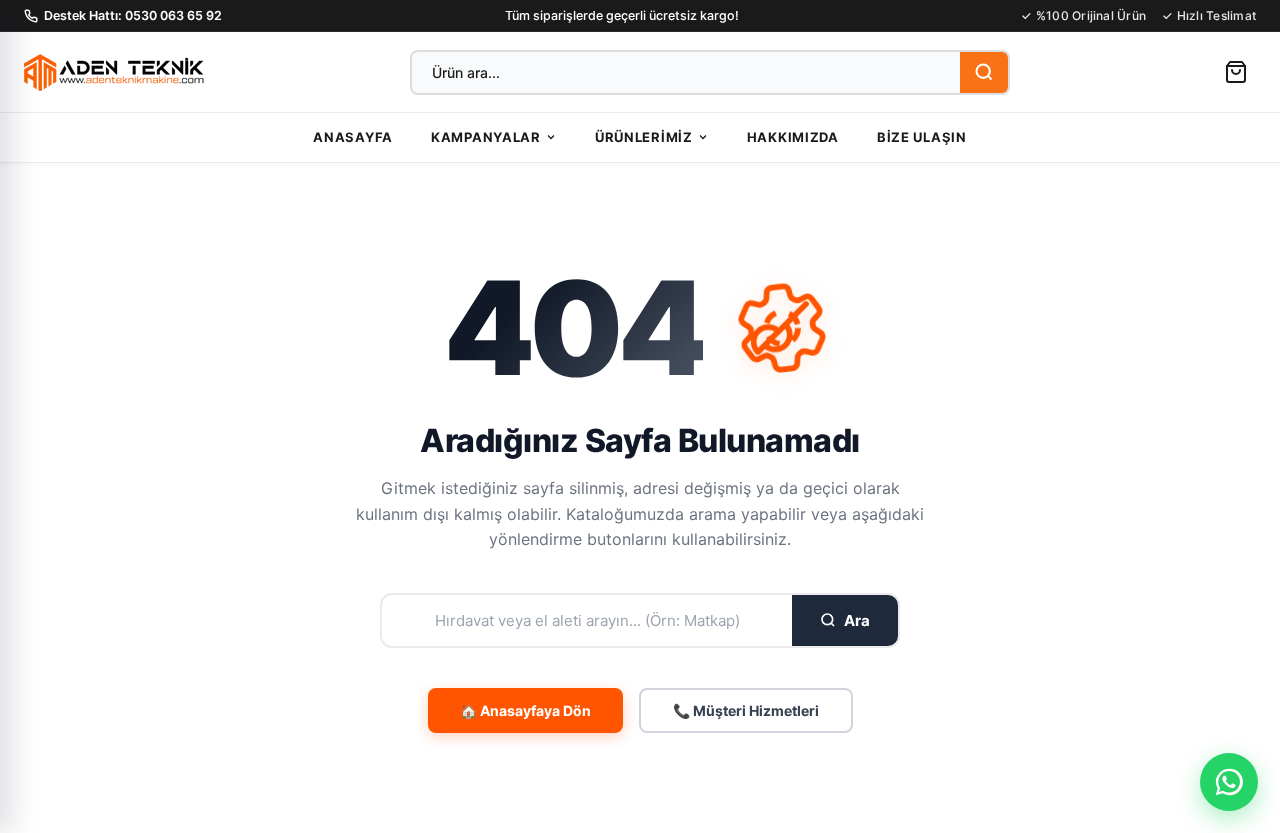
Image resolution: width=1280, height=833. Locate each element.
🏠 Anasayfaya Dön (525, 710)
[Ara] (984, 72)
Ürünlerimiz (644, 137)
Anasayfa (353, 137)
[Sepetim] (1236, 72)
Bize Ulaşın (922, 137)
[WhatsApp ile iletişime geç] (1229, 782)
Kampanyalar (486, 137)
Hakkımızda (793, 137)
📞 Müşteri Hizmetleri (746, 710)
